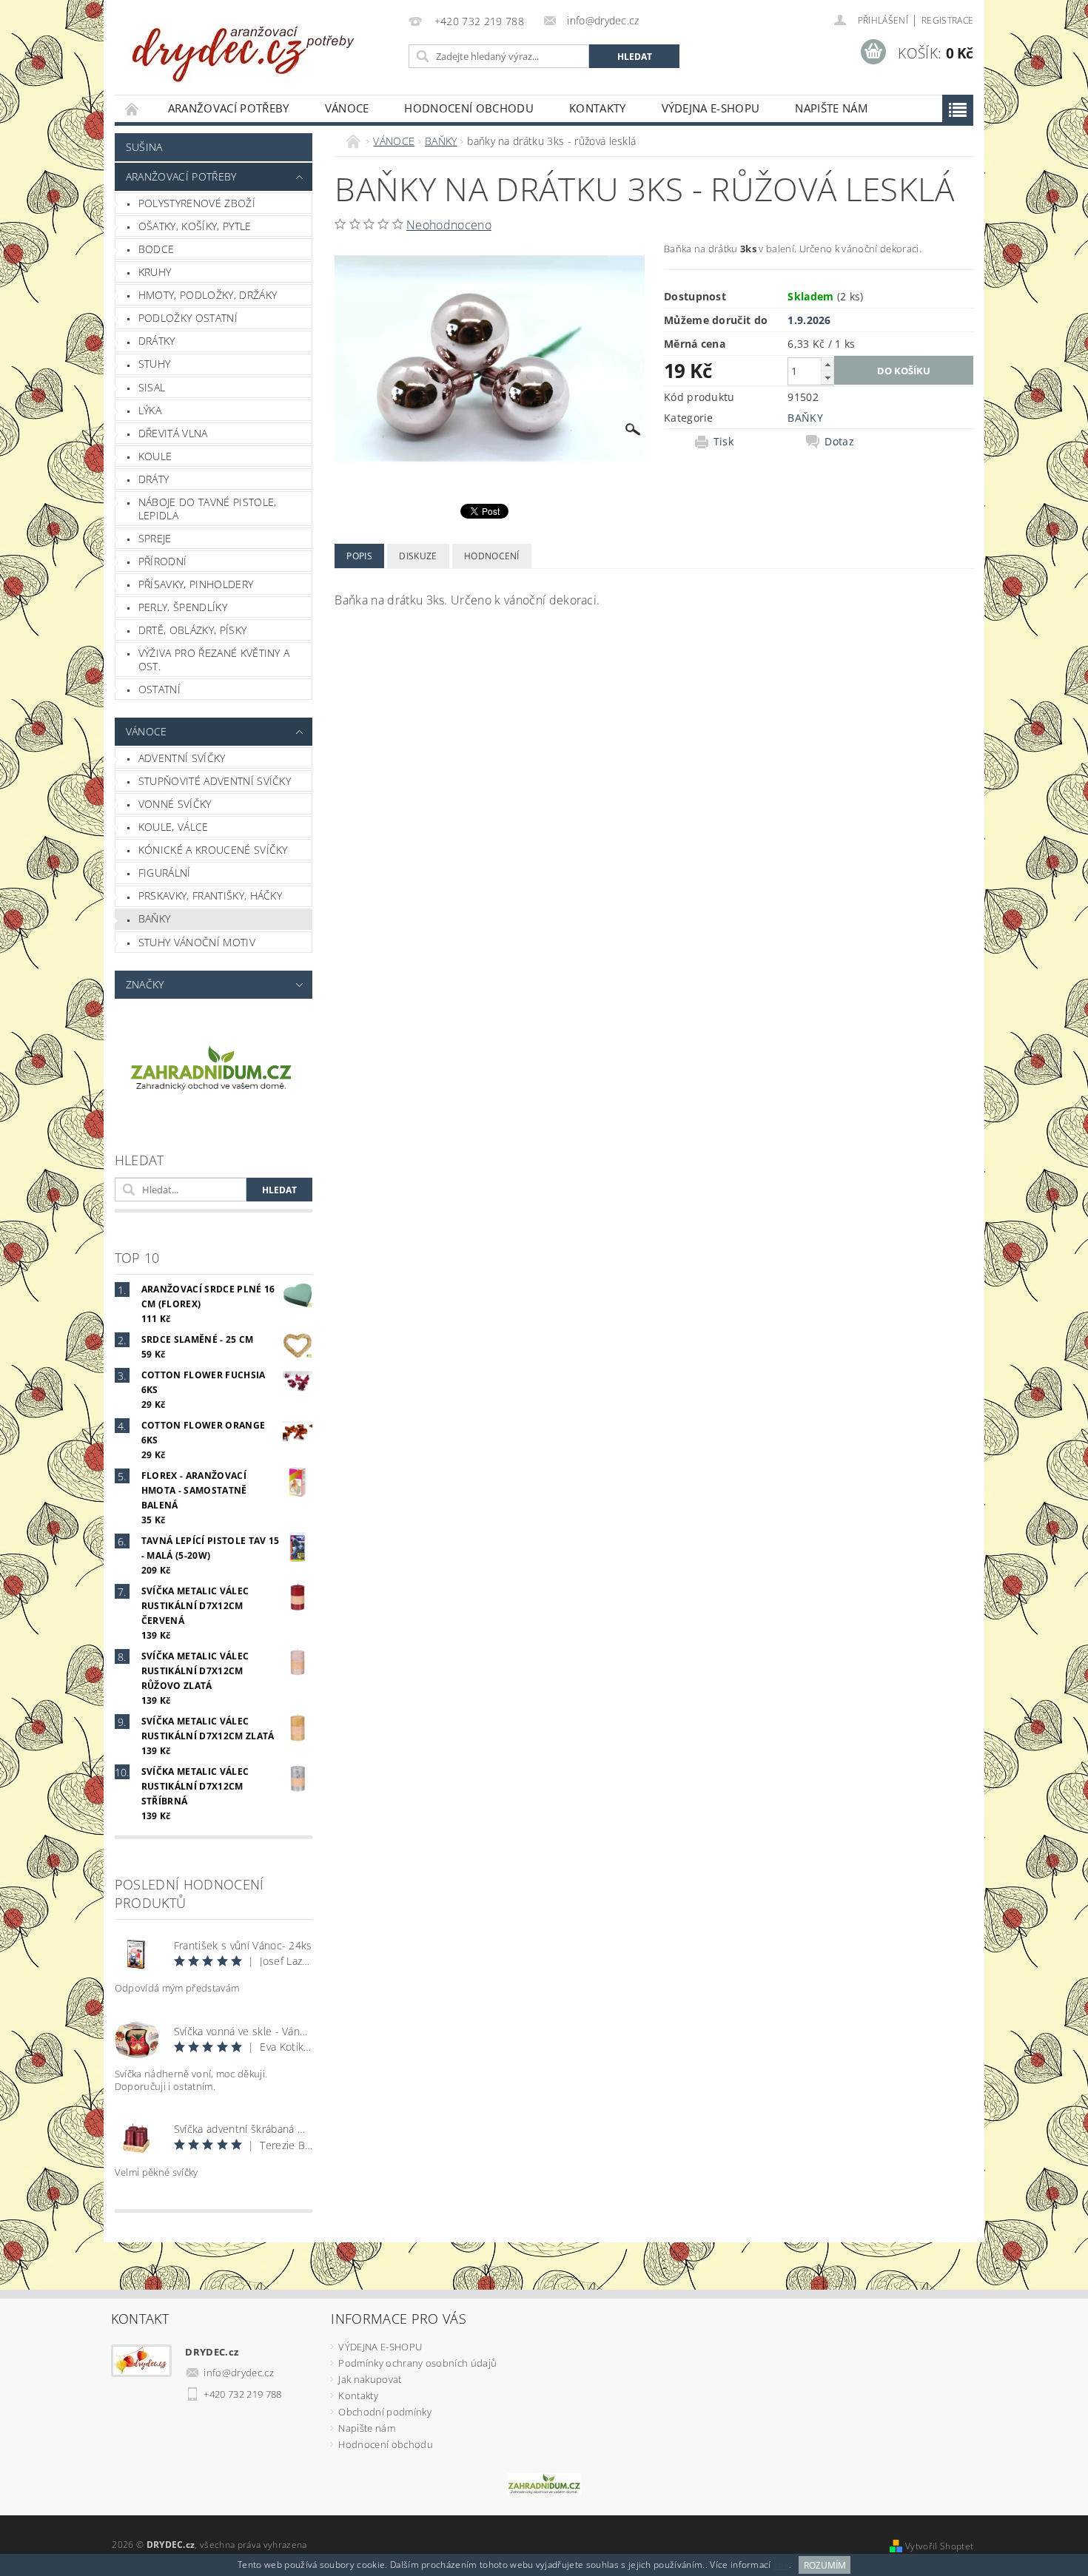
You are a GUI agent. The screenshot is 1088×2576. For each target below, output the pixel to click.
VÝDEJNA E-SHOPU (711, 108)
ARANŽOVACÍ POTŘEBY (229, 108)
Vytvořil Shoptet (939, 2546)
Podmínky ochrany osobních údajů (417, 2363)
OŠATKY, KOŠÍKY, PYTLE (195, 226)
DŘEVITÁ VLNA (173, 433)
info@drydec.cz (239, 2373)
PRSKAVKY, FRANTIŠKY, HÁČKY (210, 896)
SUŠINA (144, 147)
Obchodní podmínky (385, 2412)
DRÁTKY (157, 341)
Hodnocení (492, 556)
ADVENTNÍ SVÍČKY (182, 758)
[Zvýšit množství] (827, 364)
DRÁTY (154, 479)
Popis (359, 556)
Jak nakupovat (370, 2379)
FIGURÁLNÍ (165, 873)
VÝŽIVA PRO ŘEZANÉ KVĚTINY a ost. (214, 660)
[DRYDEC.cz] (244, 46)
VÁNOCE (347, 108)
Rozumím (825, 2565)
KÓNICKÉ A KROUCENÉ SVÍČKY (213, 850)
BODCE (157, 249)
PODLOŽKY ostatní (188, 318)
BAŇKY (155, 918)
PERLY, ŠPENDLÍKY (183, 607)
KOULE (155, 456)
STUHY (155, 364)
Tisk (723, 442)
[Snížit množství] (827, 378)
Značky (145, 984)
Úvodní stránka (132, 108)
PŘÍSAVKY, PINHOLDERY (196, 584)
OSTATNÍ (159, 689)
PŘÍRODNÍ (163, 561)
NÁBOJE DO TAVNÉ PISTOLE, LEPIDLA (208, 509)
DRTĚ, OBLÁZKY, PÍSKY (192, 630)
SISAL (152, 387)
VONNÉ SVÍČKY (175, 804)
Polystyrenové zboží (197, 203)
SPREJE (155, 538)
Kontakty (598, 108)
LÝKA (150, 410)
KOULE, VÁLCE (174, 827)
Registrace (947, 20)
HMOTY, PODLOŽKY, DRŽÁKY (208, 295)
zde (781, 2565)
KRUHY (155, 272)
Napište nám (831, 108)
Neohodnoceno (449, 225)
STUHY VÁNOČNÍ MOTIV (197, 942)
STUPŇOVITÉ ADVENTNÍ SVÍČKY (215, 781)
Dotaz (839, 442)
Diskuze (418, 556)
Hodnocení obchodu (469, 108)
